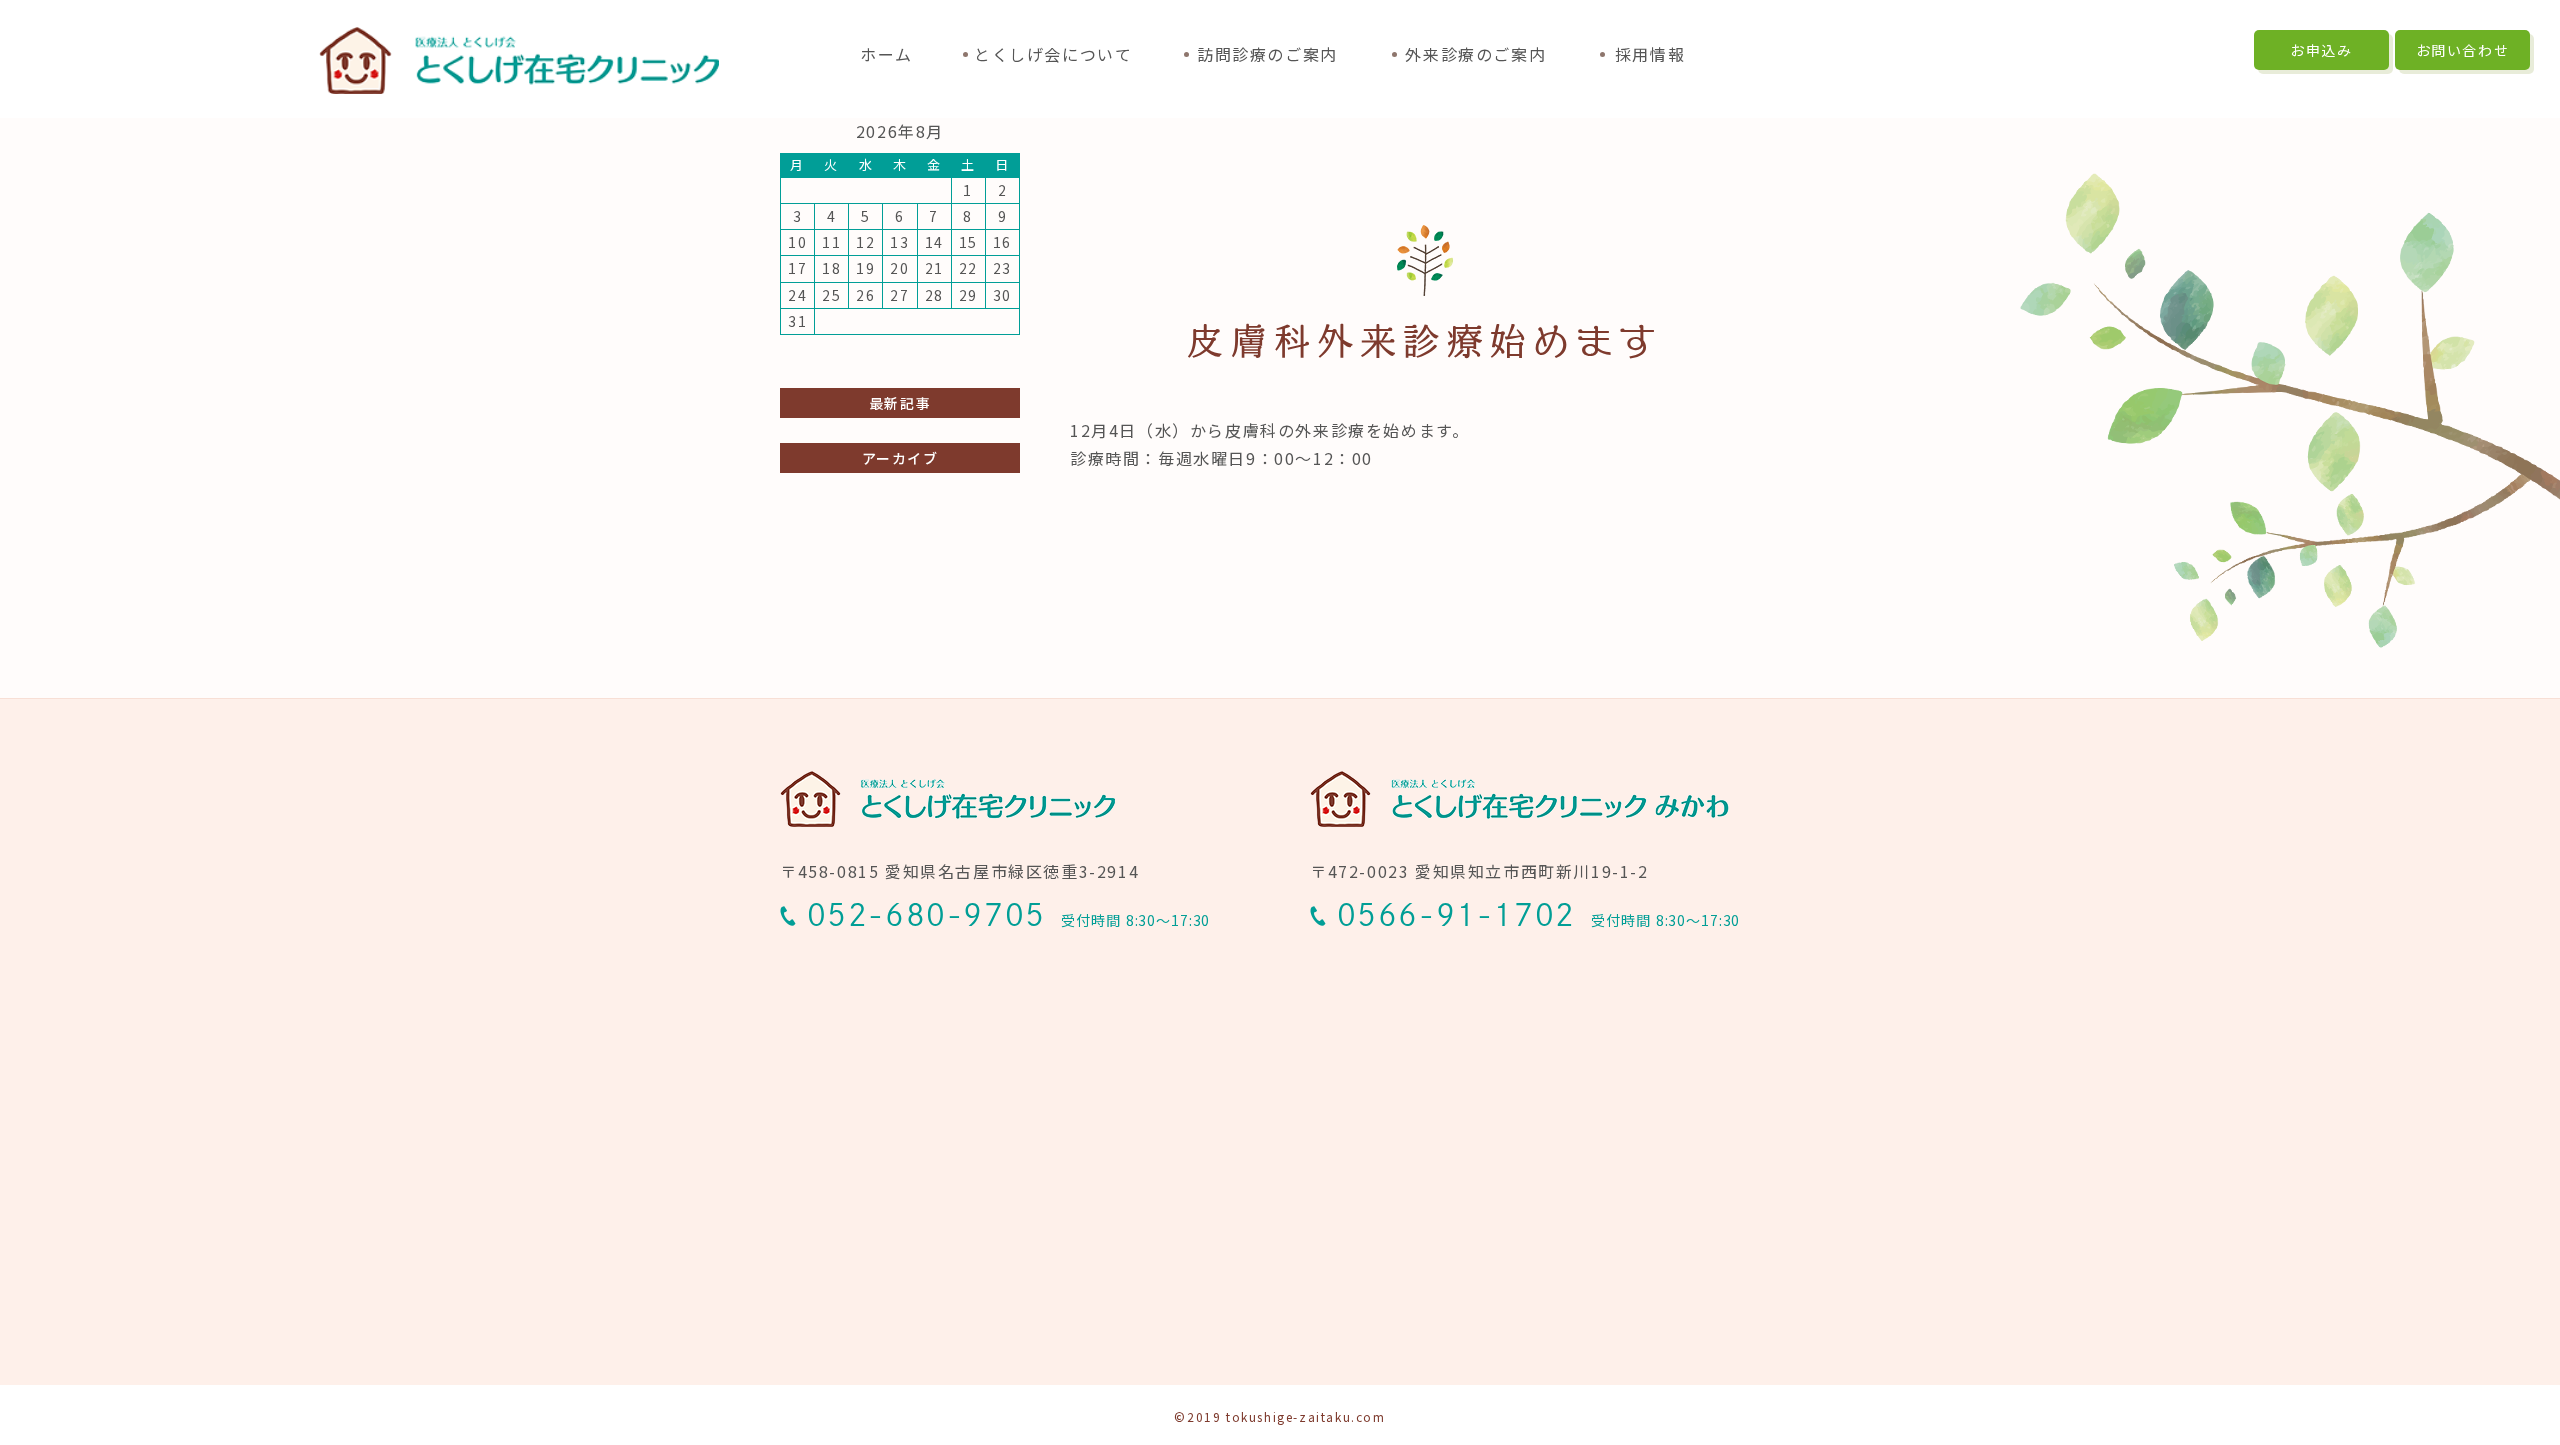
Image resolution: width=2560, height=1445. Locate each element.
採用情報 (1650, 54)
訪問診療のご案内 (1267, 54)
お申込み (2321, 50)
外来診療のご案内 (1475, 54)
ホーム (886, 54)
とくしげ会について (1053, 54)
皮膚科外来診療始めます (1424, 341)
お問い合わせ (2463, 50)
